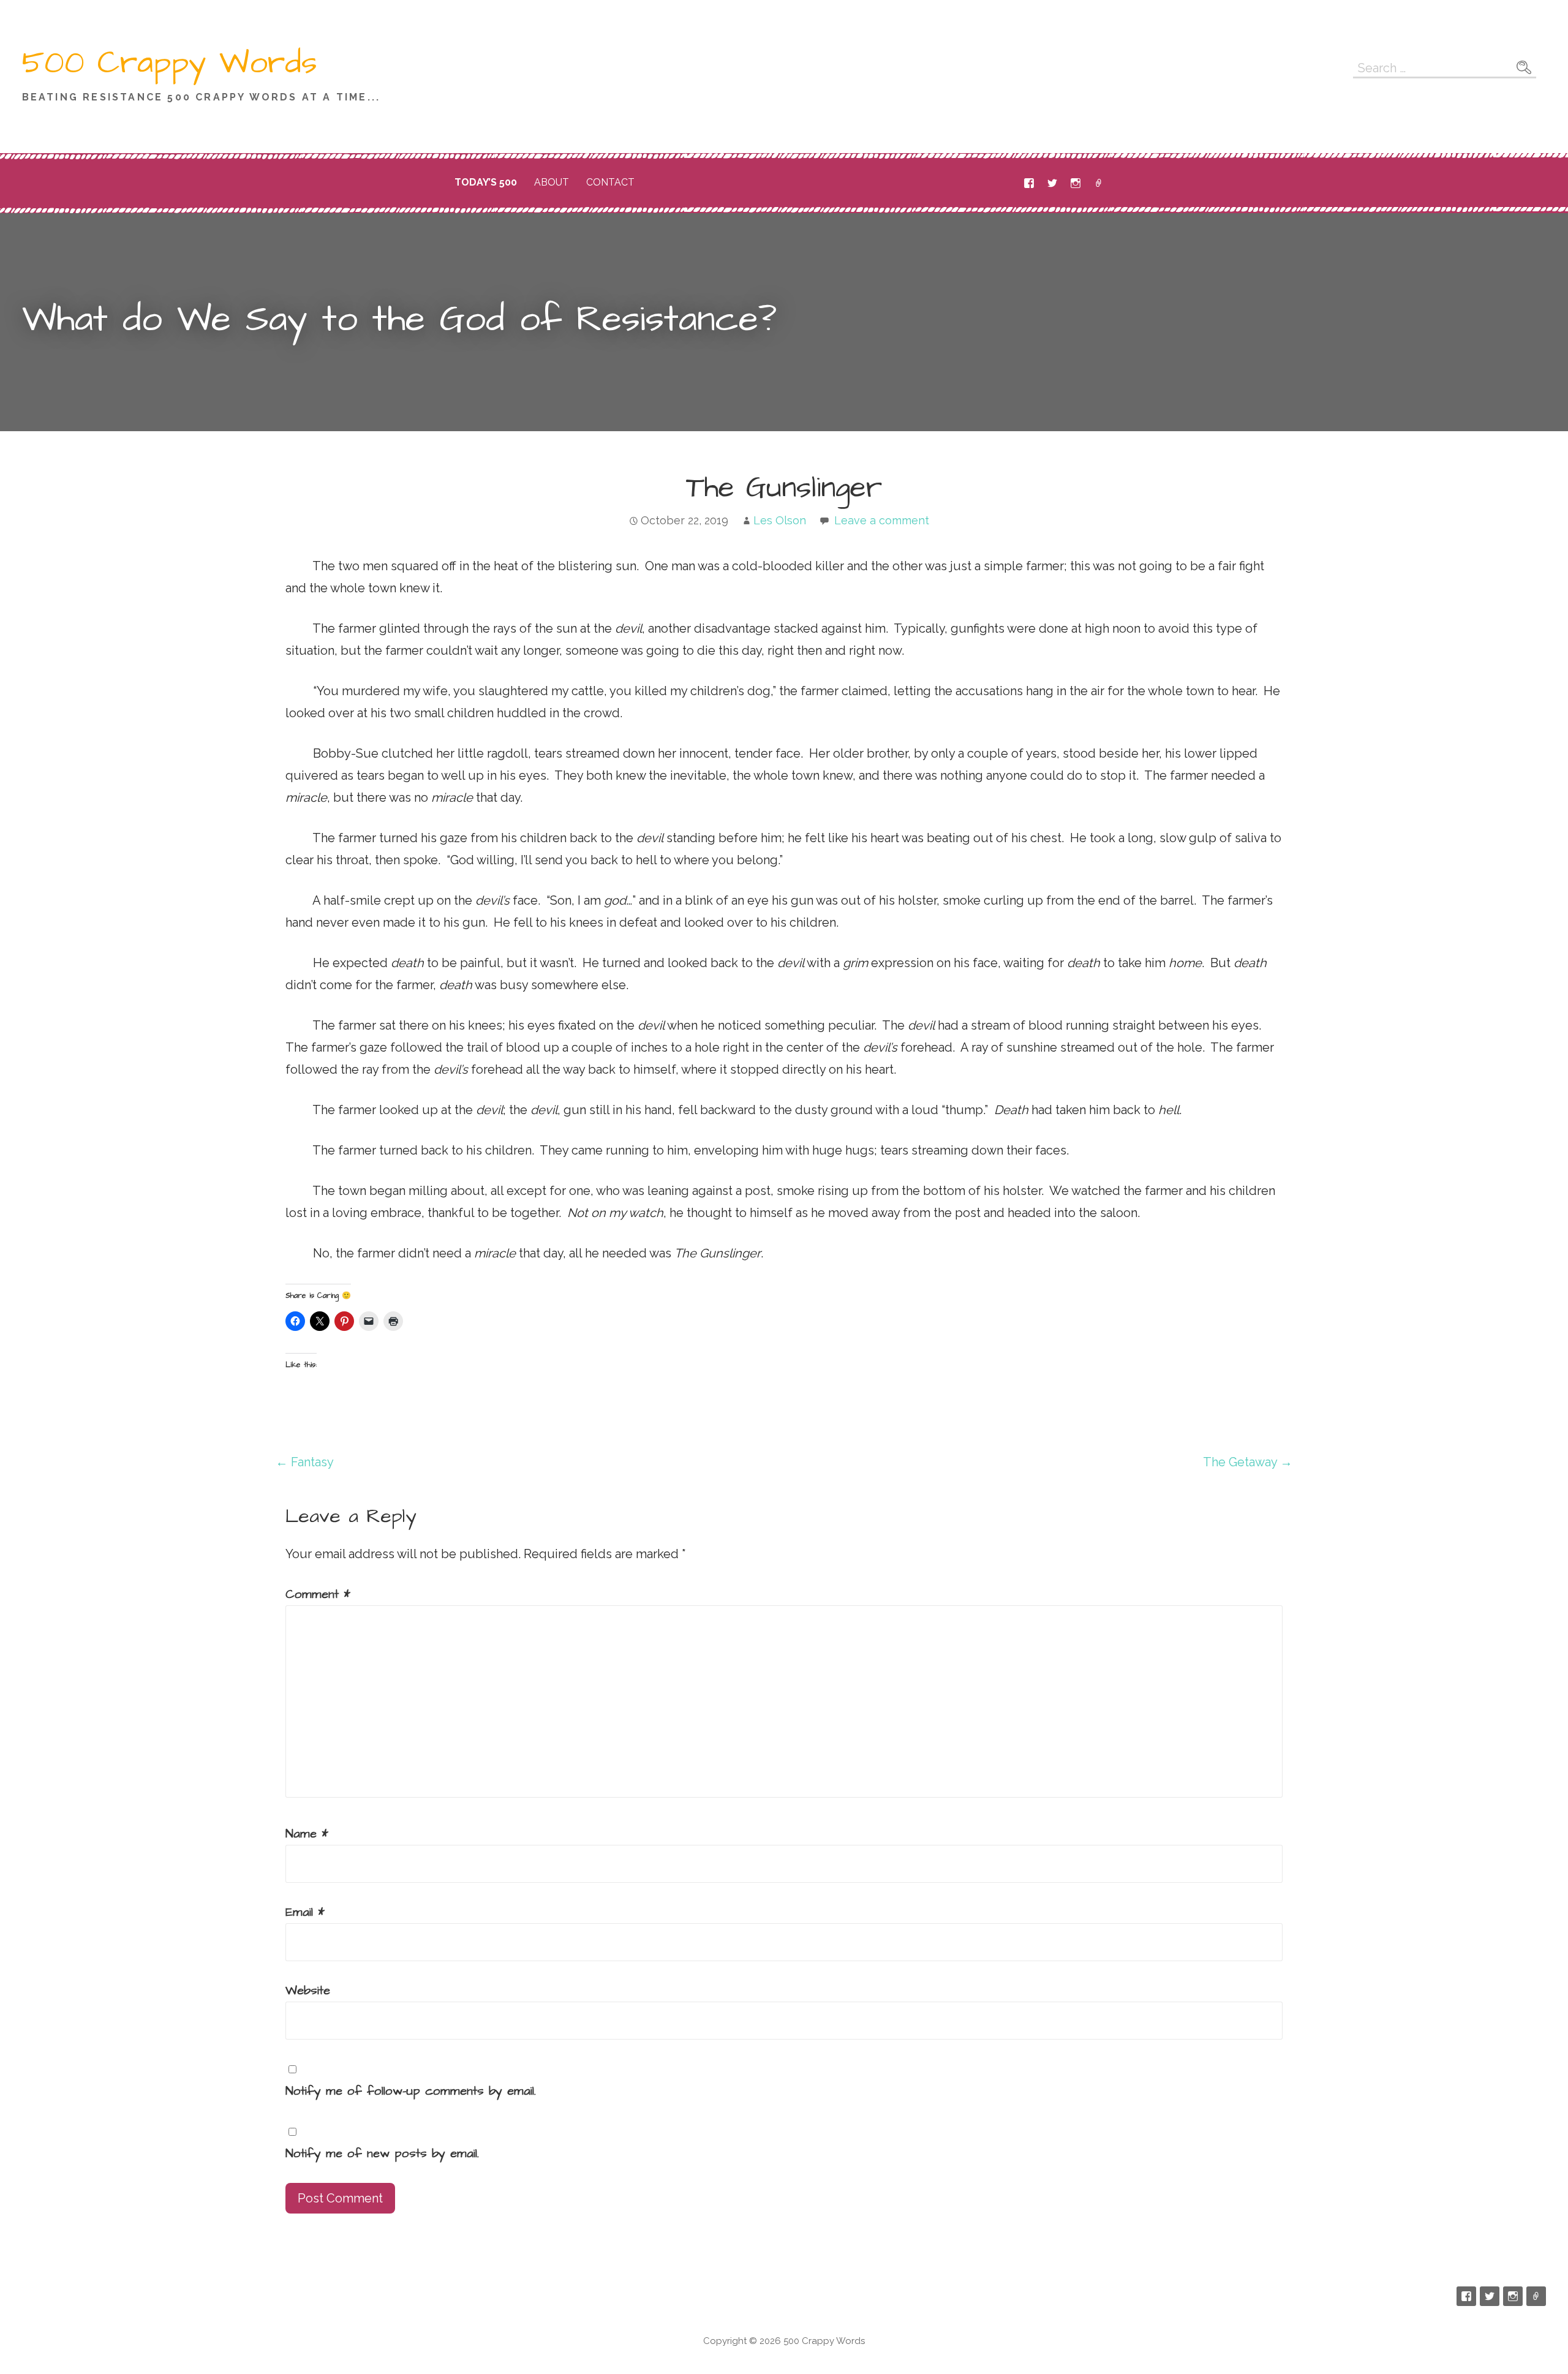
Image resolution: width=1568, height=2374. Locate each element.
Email (1099, 183)
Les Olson (780, 520)
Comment (318, 1594)
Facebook (1029, 183)
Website (308, 1991)
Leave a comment (882, 520)
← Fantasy (305, 1462)
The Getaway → (1248, 1462)
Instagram (1076, 183)
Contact (610, 182)
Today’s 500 (486, 182)
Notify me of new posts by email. (382, 2154)
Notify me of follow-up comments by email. (411, 2091)
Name (307, 1834)
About (552, 182)
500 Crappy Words (170, 63)
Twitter (1052, 183)
